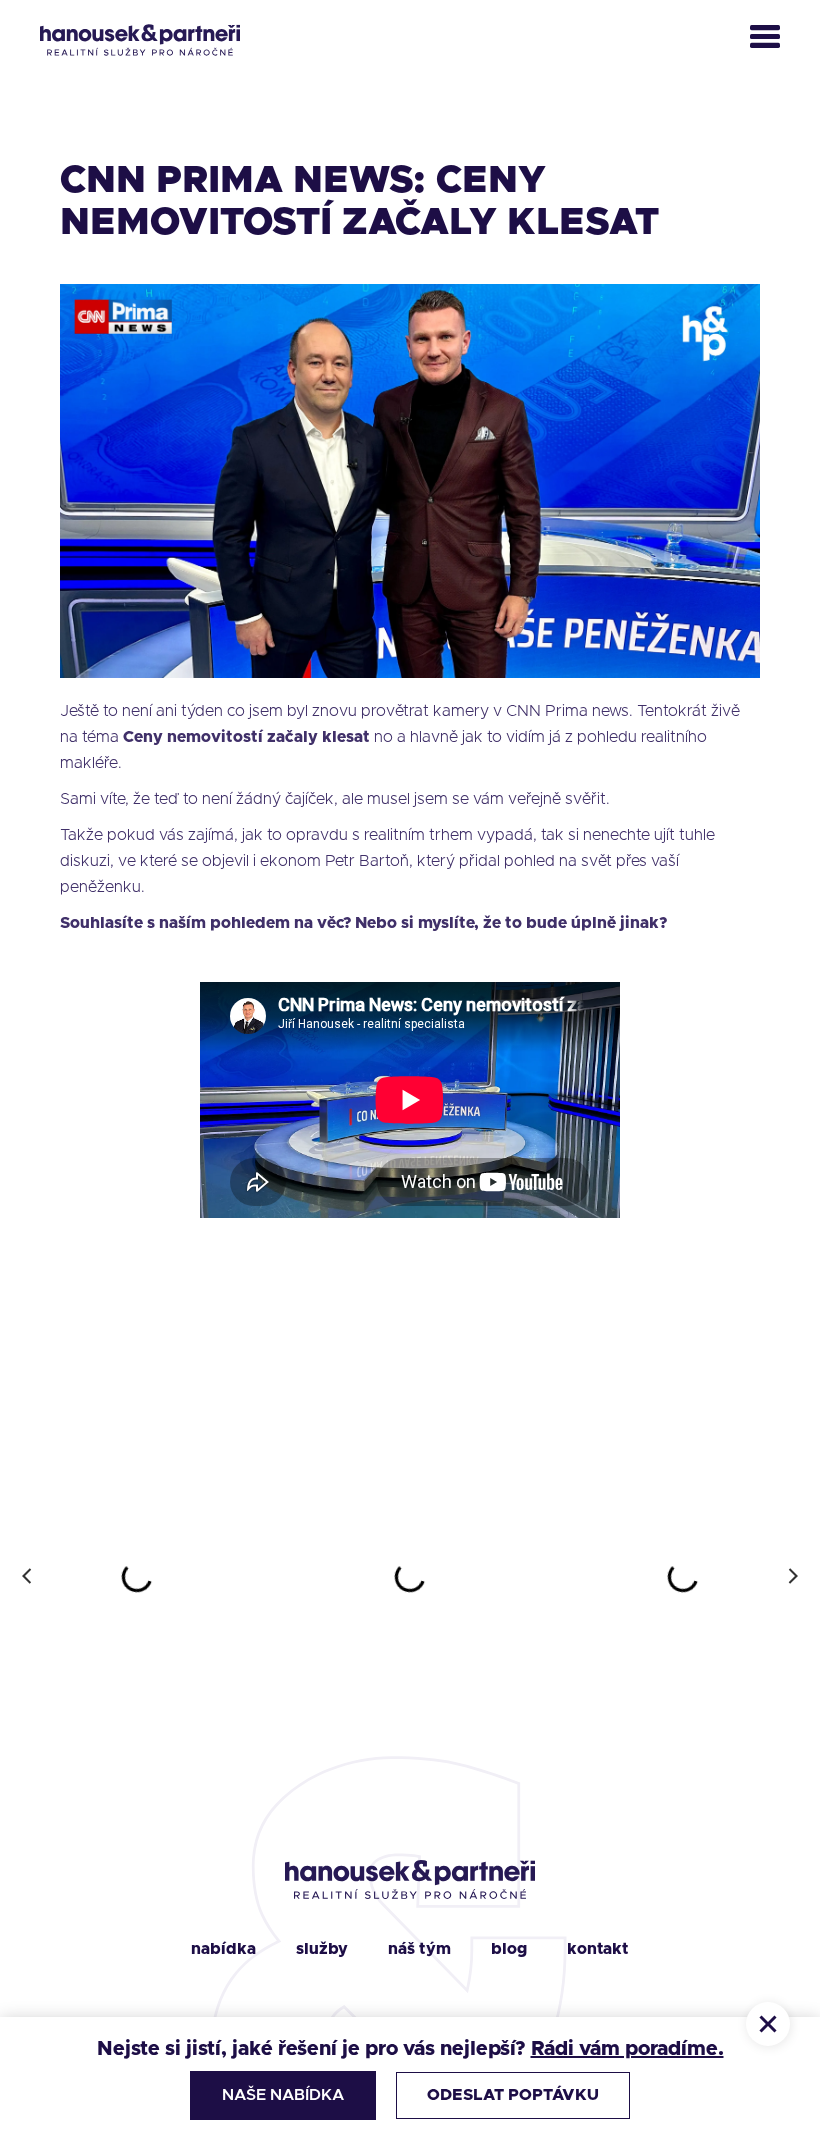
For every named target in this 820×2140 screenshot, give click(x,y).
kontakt (598, 1949)
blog (509, 1949)
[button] (765, 40)
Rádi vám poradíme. (627, 2049)
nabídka (223, 1949)
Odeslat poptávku (513, 2095)
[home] (140, 40)
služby (322, 1949)
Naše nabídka (283, 2095)
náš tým (419, 1949)
